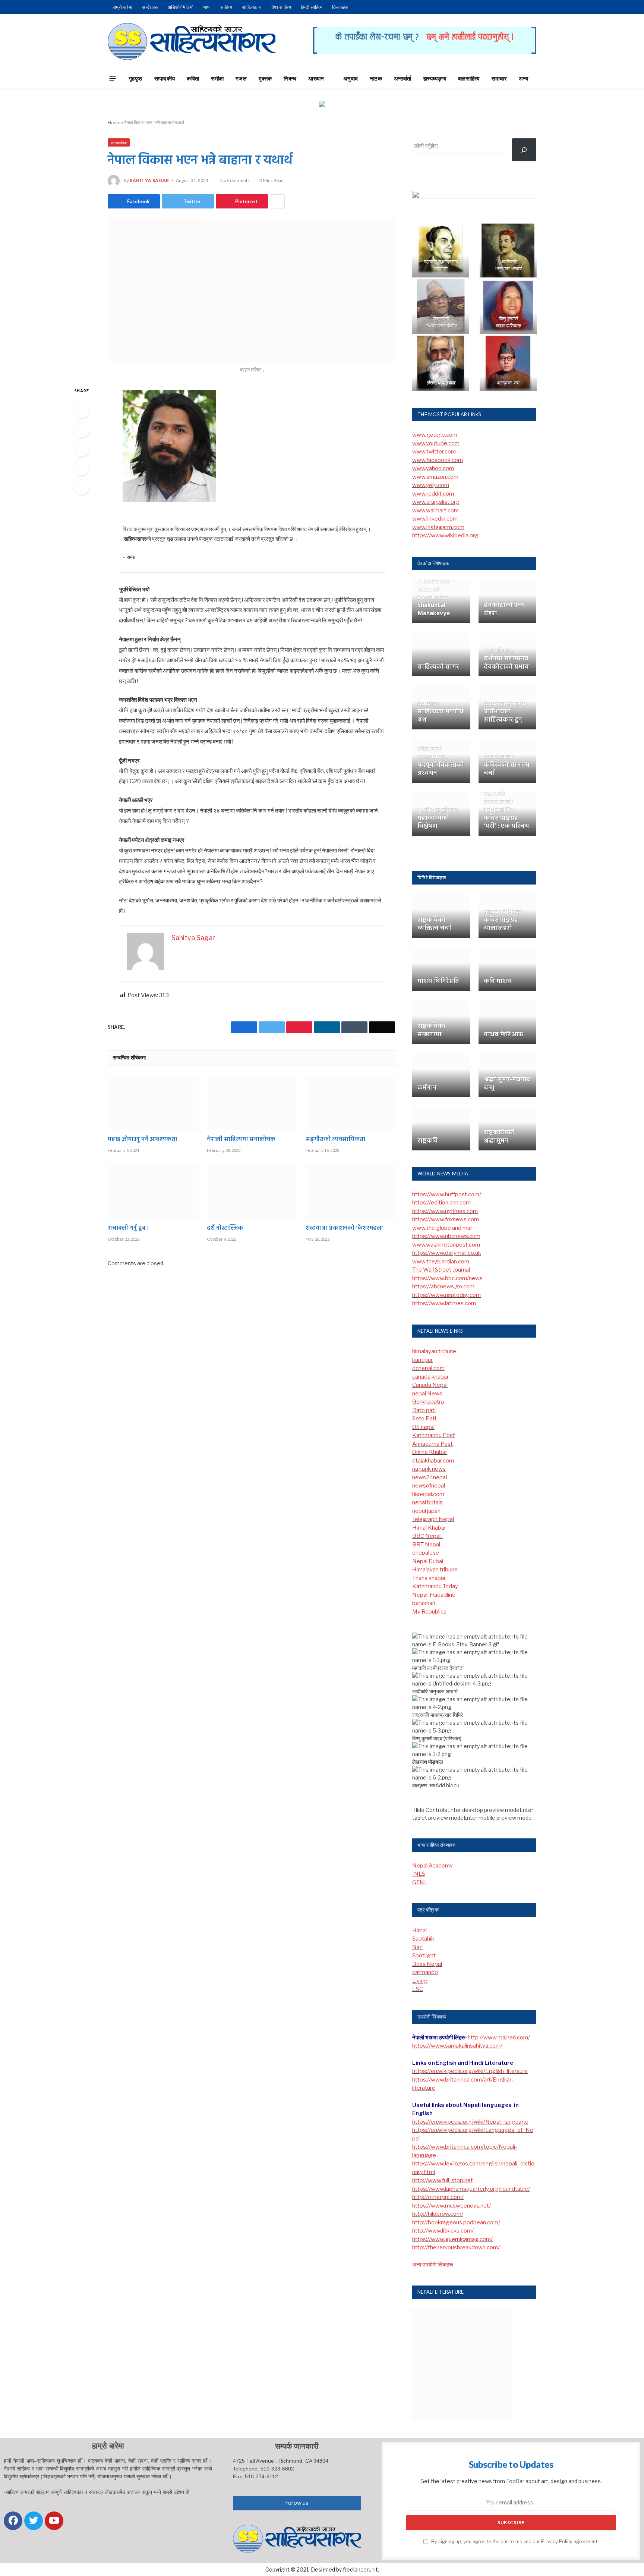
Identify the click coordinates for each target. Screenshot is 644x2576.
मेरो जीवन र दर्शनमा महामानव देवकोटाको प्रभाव (506, 659)
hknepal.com (428, 1494)
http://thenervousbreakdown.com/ (457, 2247)
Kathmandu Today (435, 1586)
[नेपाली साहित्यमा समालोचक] (252, 1103)
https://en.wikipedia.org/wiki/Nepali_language (470, 2122)
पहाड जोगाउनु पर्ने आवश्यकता (142, 1140)
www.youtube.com (436, 443)
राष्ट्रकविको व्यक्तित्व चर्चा (434, 924)
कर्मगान (427, 1088)
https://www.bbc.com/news (447, 1278)
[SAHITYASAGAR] (192, 41)
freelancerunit (360, 2569)
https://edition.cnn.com (441, 1203)
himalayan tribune (434, 1351)
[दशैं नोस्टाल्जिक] (252, 1192)
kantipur (422, 1360)
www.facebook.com (438, 460)
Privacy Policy (557, 2542)
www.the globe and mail (442, 1228)
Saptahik (423, 1939)
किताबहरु (340, 7)
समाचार (499, 78)
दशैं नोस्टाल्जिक (225, 1229)
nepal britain (427, 1502)
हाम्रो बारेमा (122, 7)
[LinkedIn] (82, 449)
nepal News (428, 1394)
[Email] (82, 487)
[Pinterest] (82, 468)
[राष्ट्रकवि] (441, 1129)
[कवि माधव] (508, 969)
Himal (420, 1931)
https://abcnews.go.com (443, 1287)
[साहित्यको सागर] (441, 655)
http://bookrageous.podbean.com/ (456, 2222)
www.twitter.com (434, 452)
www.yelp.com (431, 485)
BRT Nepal (426, 1545)
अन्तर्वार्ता (403, 78)
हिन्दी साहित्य (312, 7)
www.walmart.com (435, 511)
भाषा (207, 7)
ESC (418, 1989)
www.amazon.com (435, 477)
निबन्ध (290, 78)
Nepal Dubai (428, 1561)
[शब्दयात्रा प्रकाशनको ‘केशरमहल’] (351, 1192)
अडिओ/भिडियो (181, 7)
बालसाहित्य (469, 78)
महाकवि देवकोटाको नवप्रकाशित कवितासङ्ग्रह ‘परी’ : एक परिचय (506, 810)
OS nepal (423, 1427)
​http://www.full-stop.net (443, 2180)
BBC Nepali (427, 1536)
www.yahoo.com (433, 468)
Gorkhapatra (428, 1402)
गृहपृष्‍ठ (136, 78)
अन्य (523, 78)
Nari (417, 1947)
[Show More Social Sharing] (277, 201)
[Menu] (113, 78)
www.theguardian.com (441, 1262)
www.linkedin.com (435, 519)
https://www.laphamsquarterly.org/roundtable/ (471, 2189)
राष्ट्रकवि (428, 1141)
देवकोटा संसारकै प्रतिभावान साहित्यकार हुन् (505, 712)
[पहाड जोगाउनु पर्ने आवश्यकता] (153, 1103)
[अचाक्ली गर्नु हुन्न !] (153, 1192)
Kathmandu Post (434, 1435)
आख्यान (316, 78)
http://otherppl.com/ (438, 2197)
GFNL (420, 1882)
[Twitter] (82, 430)
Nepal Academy (433, 1866)
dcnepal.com (428, 1368)
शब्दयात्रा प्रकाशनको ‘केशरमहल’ (344, 1229)
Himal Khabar (429, 1528)
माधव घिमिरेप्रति (438, 981)
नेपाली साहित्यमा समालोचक (241, 1140)
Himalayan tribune (435, 1570)
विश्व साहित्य (281, 7)
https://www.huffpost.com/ (447, 1194)
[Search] (550, 78)
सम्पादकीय (165, 78)
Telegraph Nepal (433, 1519)
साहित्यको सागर (438, 667)
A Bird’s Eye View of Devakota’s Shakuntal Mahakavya (434, 598)
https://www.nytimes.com (445, 1211)
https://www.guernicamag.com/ (452, 2239)
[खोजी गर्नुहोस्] (524, 150)
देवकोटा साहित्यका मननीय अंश (441, 712)
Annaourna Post (433, 1444)
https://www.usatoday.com (446, 1295)
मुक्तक (265, 78)
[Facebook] (82, 411)
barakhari (424, 1603)
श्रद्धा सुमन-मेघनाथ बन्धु (507, 1084)
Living (420, 1981)
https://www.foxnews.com (446, 1219)
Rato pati (424, 1410)
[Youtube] (54, 2521)
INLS (419, 1874)
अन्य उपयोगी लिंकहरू (433, 2265)
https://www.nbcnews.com (446, 1236)
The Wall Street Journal (441, 1270)
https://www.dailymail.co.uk (447, 1253)
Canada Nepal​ (430, 1385)
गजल (241, 78)
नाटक (376, 78)
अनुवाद (351, 78)
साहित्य (226, 7)
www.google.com (435, 435)
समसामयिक (119, 142)
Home (114, 122)
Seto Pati (424, 1419)
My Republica (429, 1612)
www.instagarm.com (438, 527)
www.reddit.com (433, 494)
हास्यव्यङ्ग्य (435, 78)
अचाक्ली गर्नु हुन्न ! (128, 1229)
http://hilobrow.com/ (438, 2214)
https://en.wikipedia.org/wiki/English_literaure (470, 2071)
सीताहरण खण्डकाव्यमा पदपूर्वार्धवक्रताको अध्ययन (441, 761)
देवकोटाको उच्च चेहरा (504, 610)
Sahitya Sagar (149, 180)
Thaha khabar (429, 1578)
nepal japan (426, 1511)
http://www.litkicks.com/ (443, 2231)
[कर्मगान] (441, 1076)
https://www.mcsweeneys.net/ (452, 2206)
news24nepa (429, 1477)
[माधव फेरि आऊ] (508, 1022)
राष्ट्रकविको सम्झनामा (431, 1031)
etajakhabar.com (433, 1461)
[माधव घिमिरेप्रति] (441, 969)
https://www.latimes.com (444, 1303)
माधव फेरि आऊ (503, 1035)
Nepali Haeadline (434, 1595)
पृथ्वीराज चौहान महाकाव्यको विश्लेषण (438, 818)
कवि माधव (498, 981)
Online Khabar (430, 1452)
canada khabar (430, 1377)
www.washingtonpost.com (446, 1245)
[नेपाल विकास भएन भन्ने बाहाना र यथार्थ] (252, 290)
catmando (425, 1972)
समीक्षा (217, 78)
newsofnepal (429, 1486)
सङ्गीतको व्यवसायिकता (335, 1140)
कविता (193, 78)
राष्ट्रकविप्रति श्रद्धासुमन (499, 1137)
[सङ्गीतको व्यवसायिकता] (351, 1103)
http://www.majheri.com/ (499, 2038)
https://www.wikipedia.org (445, 535)
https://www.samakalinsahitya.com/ (457, 2046)
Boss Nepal (427, 1964)
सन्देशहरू (150, 7)
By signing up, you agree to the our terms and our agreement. (514, 2542)
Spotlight (424, 1955)
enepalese (426, 1553)
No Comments (235, 180)
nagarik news (429, 1469)
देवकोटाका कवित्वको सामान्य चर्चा (506, 765)
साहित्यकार (251, 7)
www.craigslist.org (436, 502)
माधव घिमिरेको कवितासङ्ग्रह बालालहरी (503, 920)
